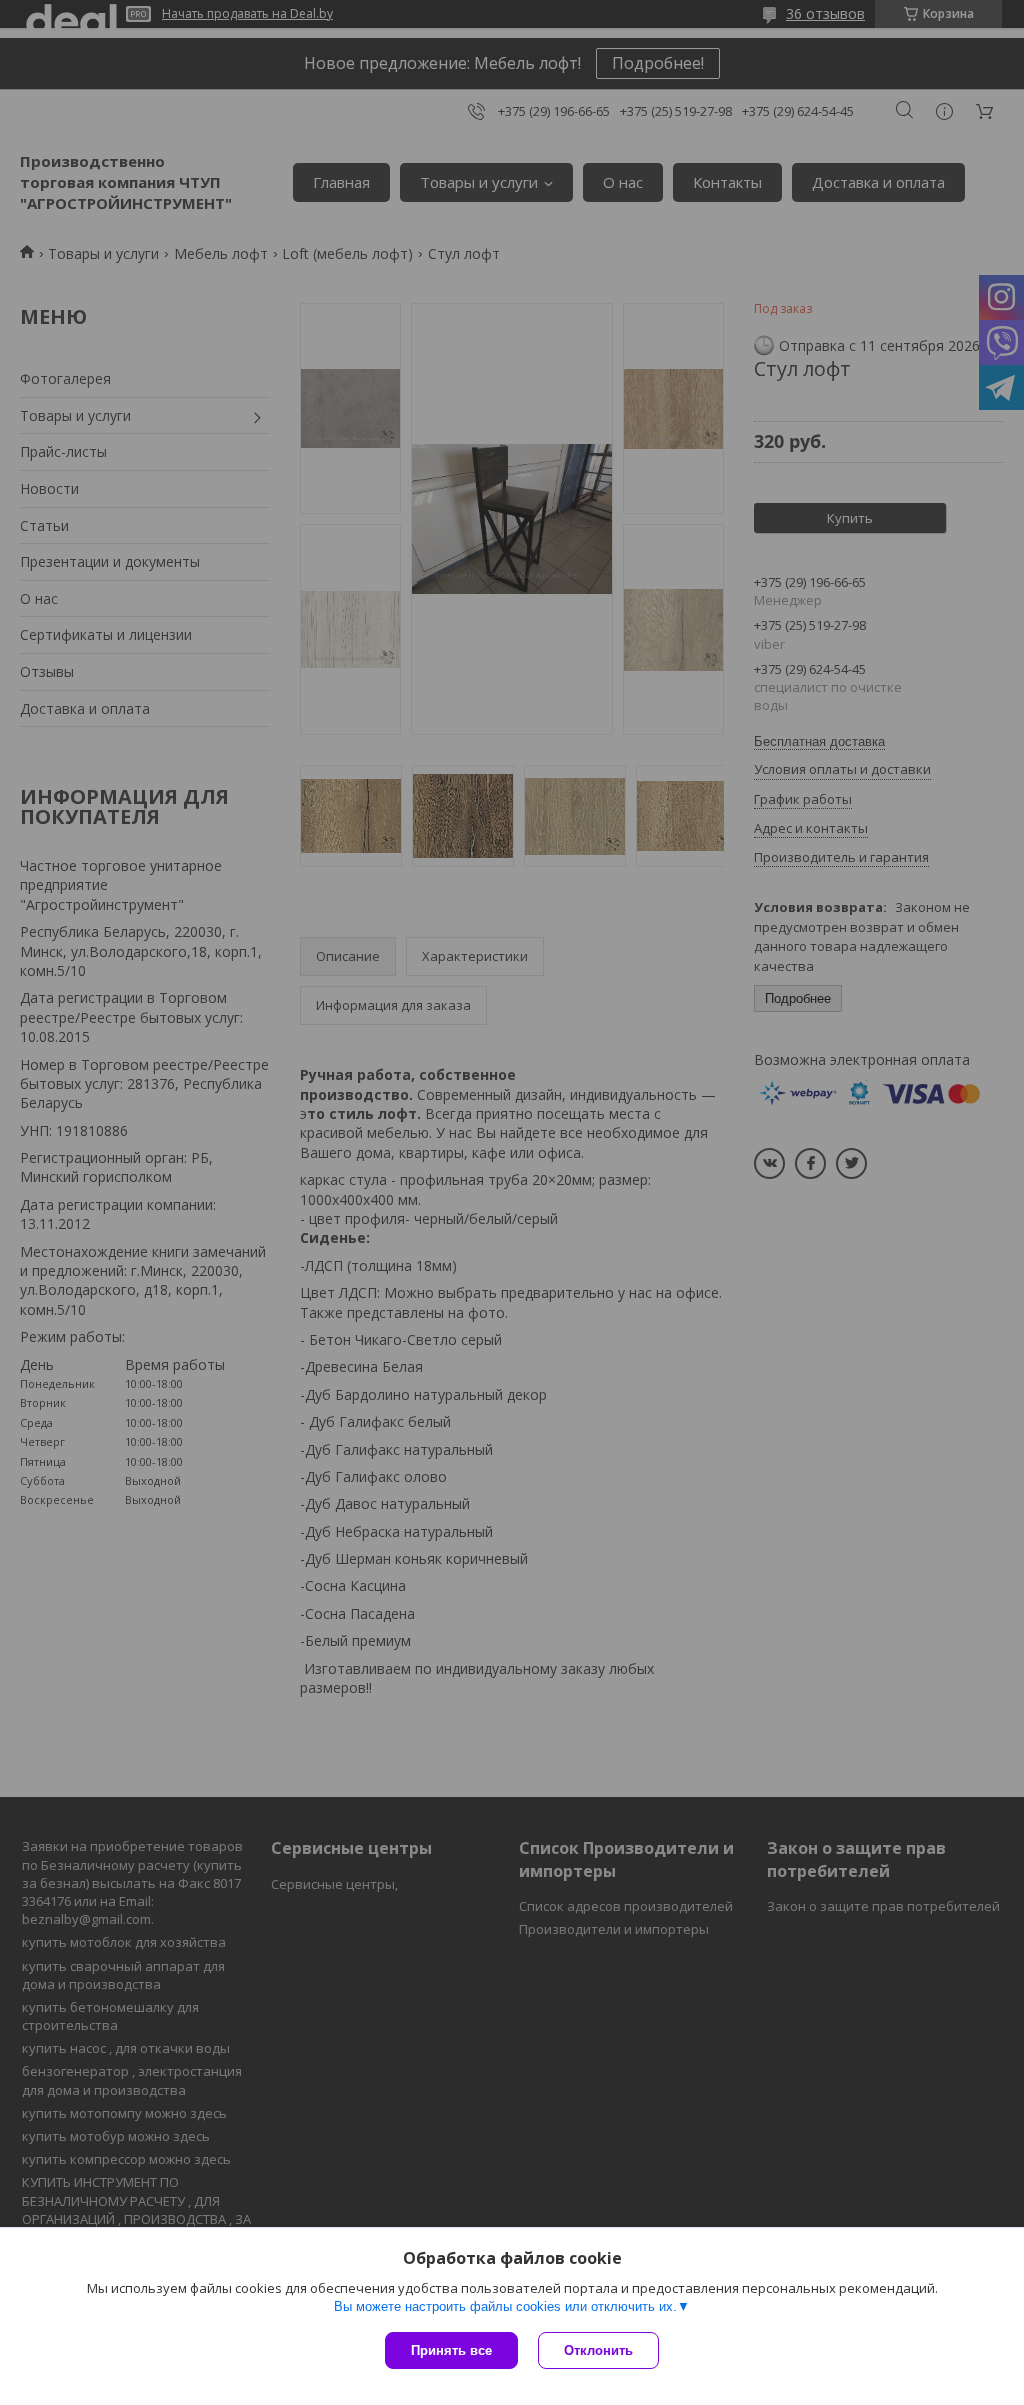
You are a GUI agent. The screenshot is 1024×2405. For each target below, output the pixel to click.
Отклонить (598, 2350)
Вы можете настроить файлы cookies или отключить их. (505, 2306)
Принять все (451, 2350)
